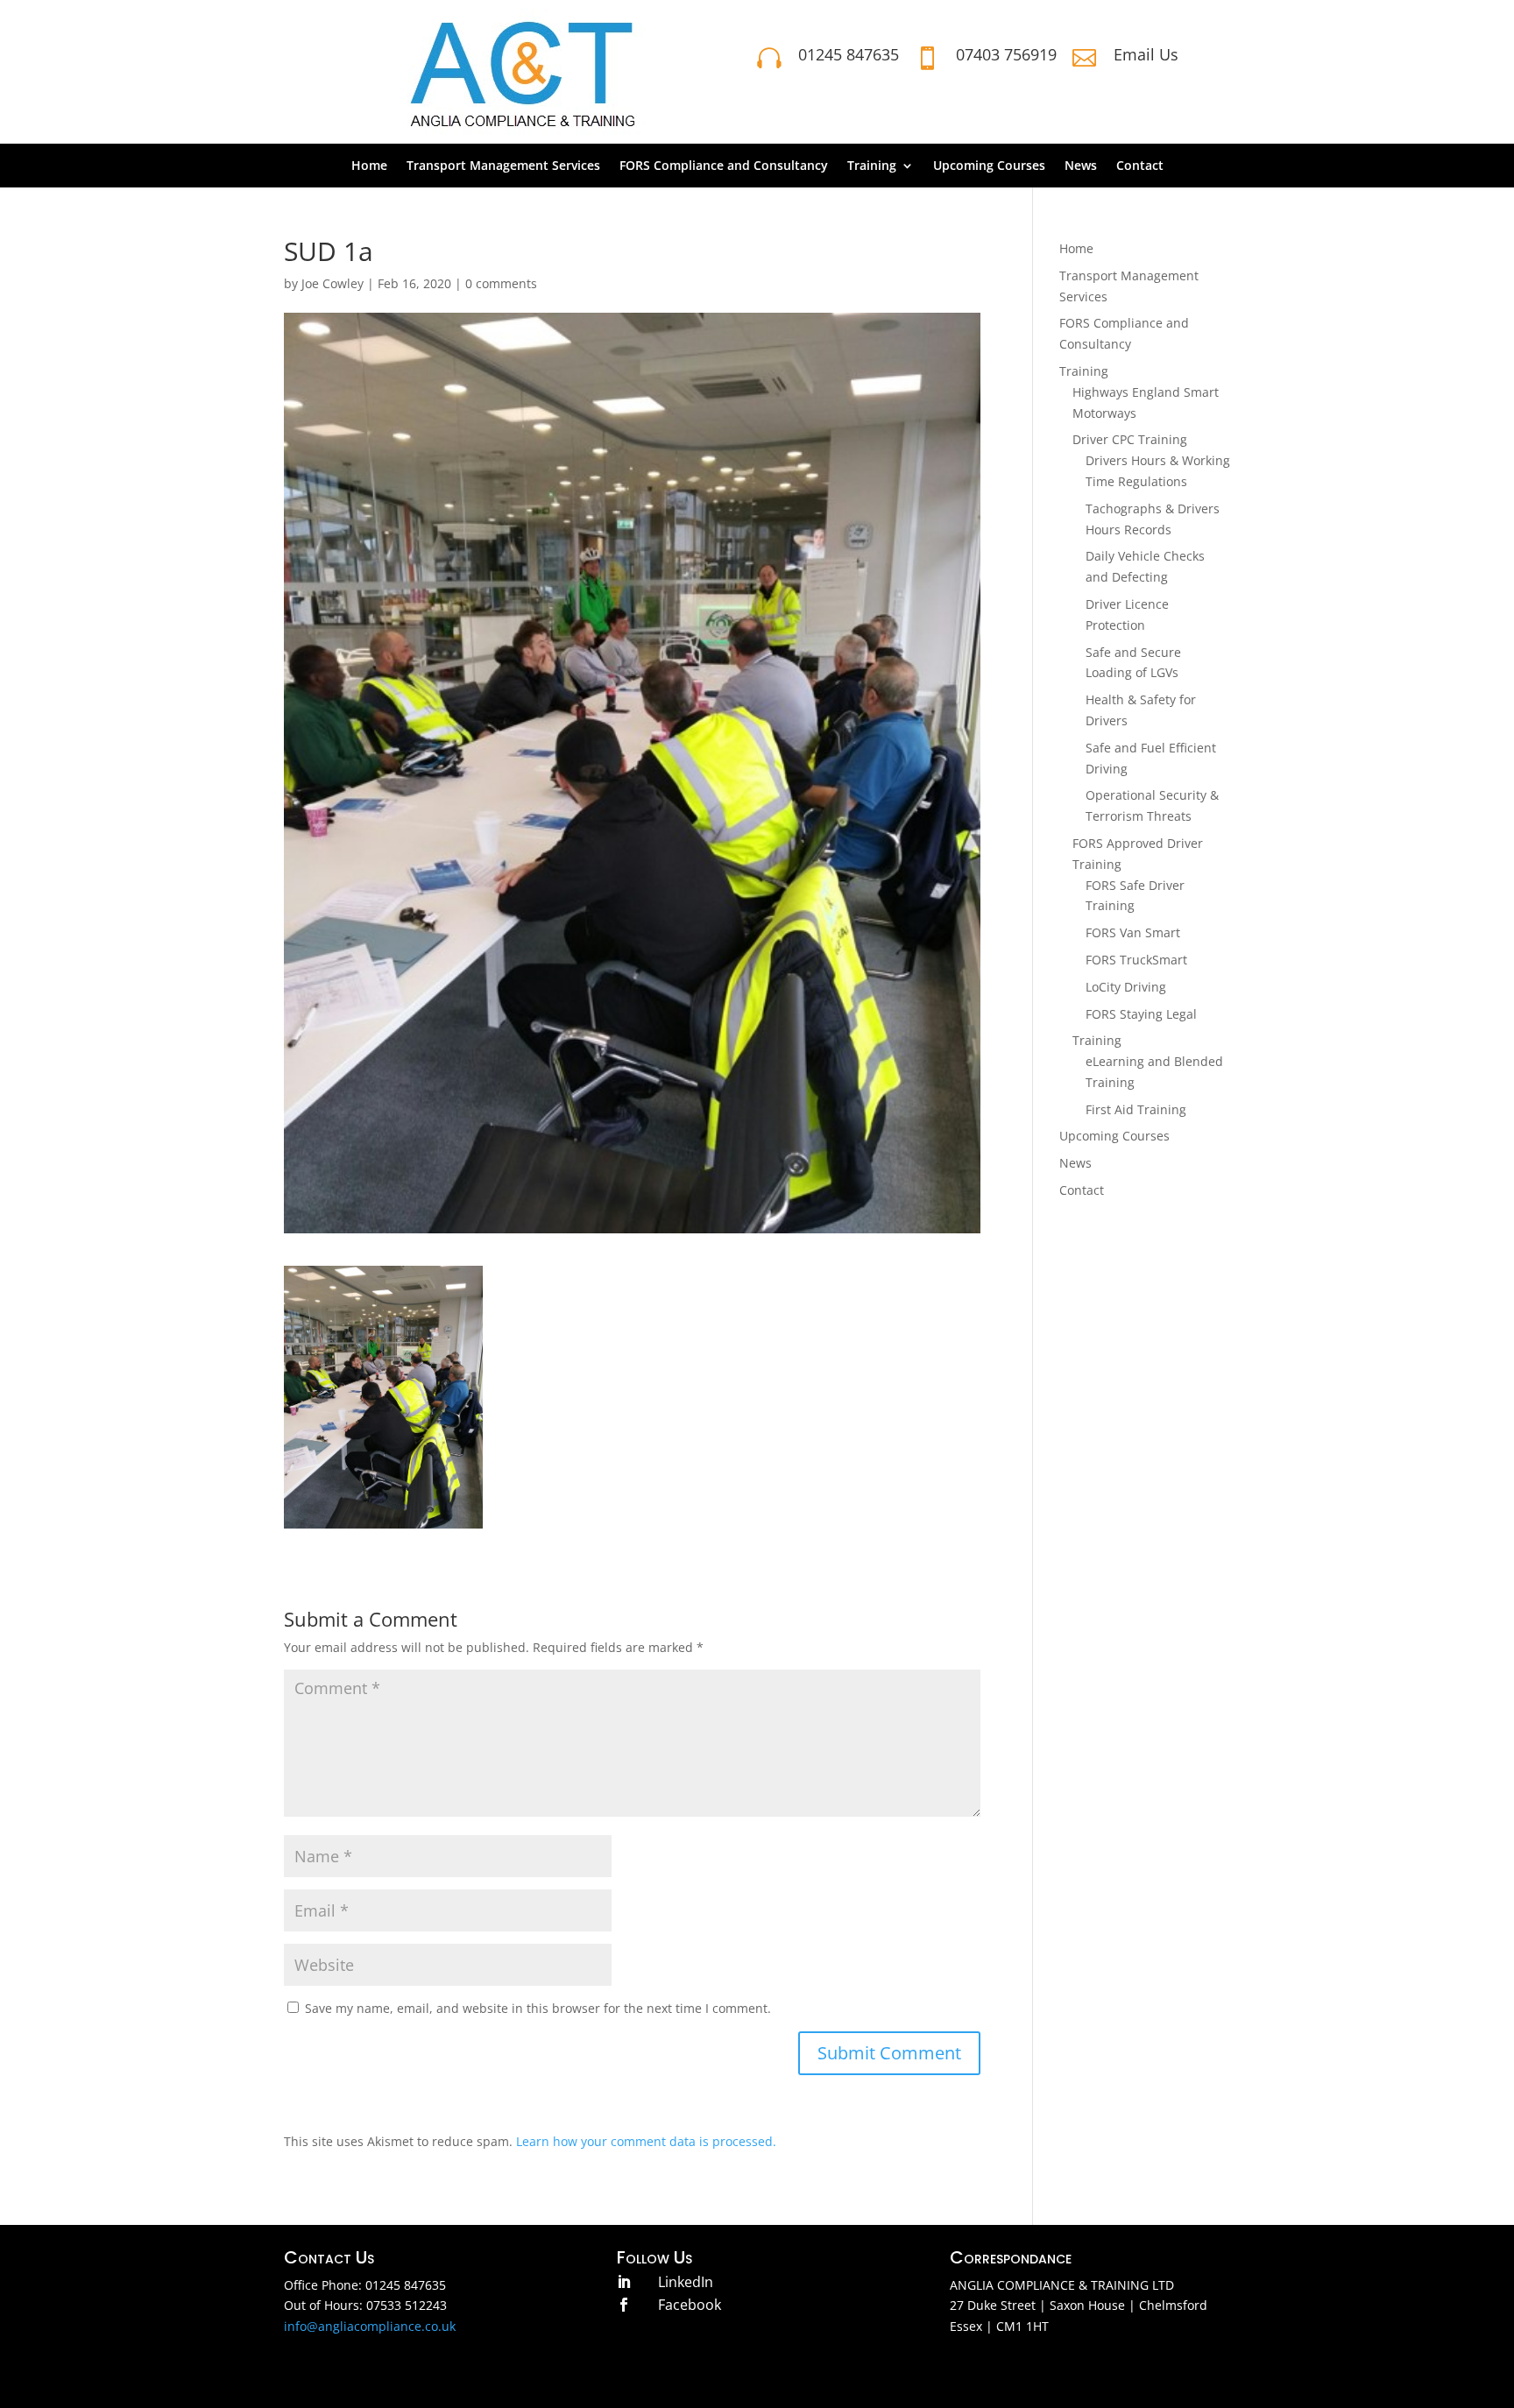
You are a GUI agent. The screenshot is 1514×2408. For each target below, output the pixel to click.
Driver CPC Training (1130, 439)
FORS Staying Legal (1141, 1014)
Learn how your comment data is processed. (646, 2141)
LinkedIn (686, 2282)
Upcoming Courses (989, 166)
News (1081, 166)
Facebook (690, 2305)
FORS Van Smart (1133, 932)
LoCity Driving (1126, 987)
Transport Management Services (503, 166)
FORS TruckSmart (1136, 960)
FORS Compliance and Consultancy (724, 166)
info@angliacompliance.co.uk (370, 2326)
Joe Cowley (333, 283)
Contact (1140, 166)
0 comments (501, 283)
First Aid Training (1136, 1109)
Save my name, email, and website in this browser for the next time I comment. (538, 2008)
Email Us (1146, 54)
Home (369, 166)
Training (872, 166)
